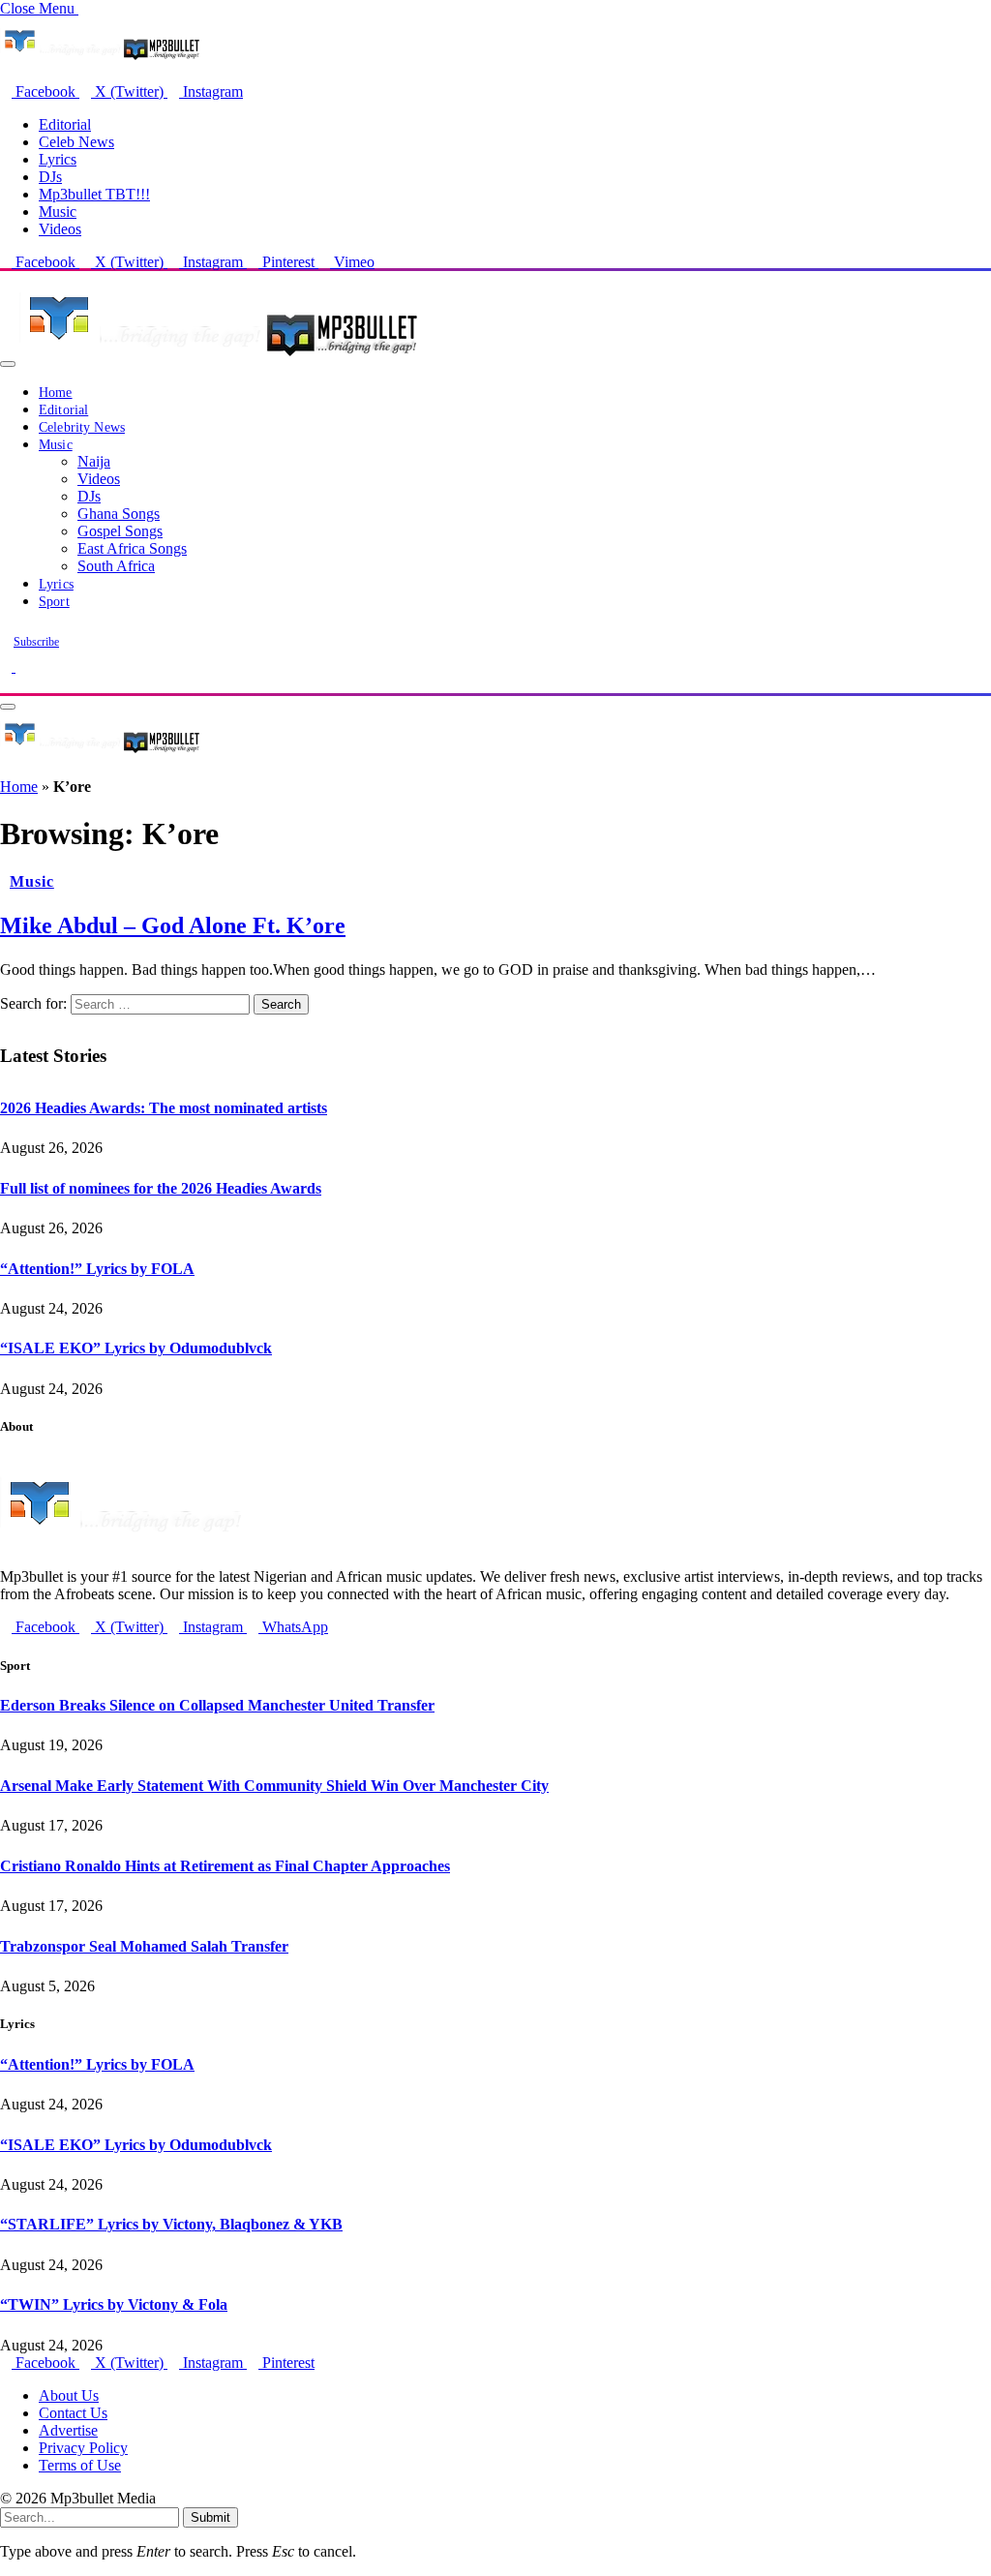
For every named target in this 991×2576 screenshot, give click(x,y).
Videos (60, 229)
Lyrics (58, 159)
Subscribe (36, 642)
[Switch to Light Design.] (21, 667)
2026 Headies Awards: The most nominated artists (164, 1108)
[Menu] (8, 364)
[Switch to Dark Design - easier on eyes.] (8, 667)
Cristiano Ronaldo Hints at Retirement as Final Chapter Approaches (225, 1866)
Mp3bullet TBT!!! (94, 194)
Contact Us (73, 2413)
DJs (50, 177)
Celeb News (76, 142)
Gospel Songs (120, 531)
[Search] (6, 684)
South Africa (116, 566)
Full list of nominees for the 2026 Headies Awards (161, 1188)
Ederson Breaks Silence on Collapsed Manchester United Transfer (217, 1705)
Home (56, 393)
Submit (210, 2517)
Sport (54, 602)
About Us (69, 2395)
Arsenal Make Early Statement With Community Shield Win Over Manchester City (274, 1786)
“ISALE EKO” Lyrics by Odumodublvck (136, 1348)
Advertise (68, 2430)
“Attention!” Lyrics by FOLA (97, 1269)
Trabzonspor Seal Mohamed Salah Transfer (144, 1946)
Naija (94, 461)
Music (58, 212)
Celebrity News (82, 427)
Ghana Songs (119, 514)
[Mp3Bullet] (219, 359)
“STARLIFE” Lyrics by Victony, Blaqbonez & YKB (171, 2224)
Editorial (65, 124)
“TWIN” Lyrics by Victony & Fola (114, 2304)
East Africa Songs (132, 548)
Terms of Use (80, 2465)
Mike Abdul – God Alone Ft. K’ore (173, 925)
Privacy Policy (83, 2448)
